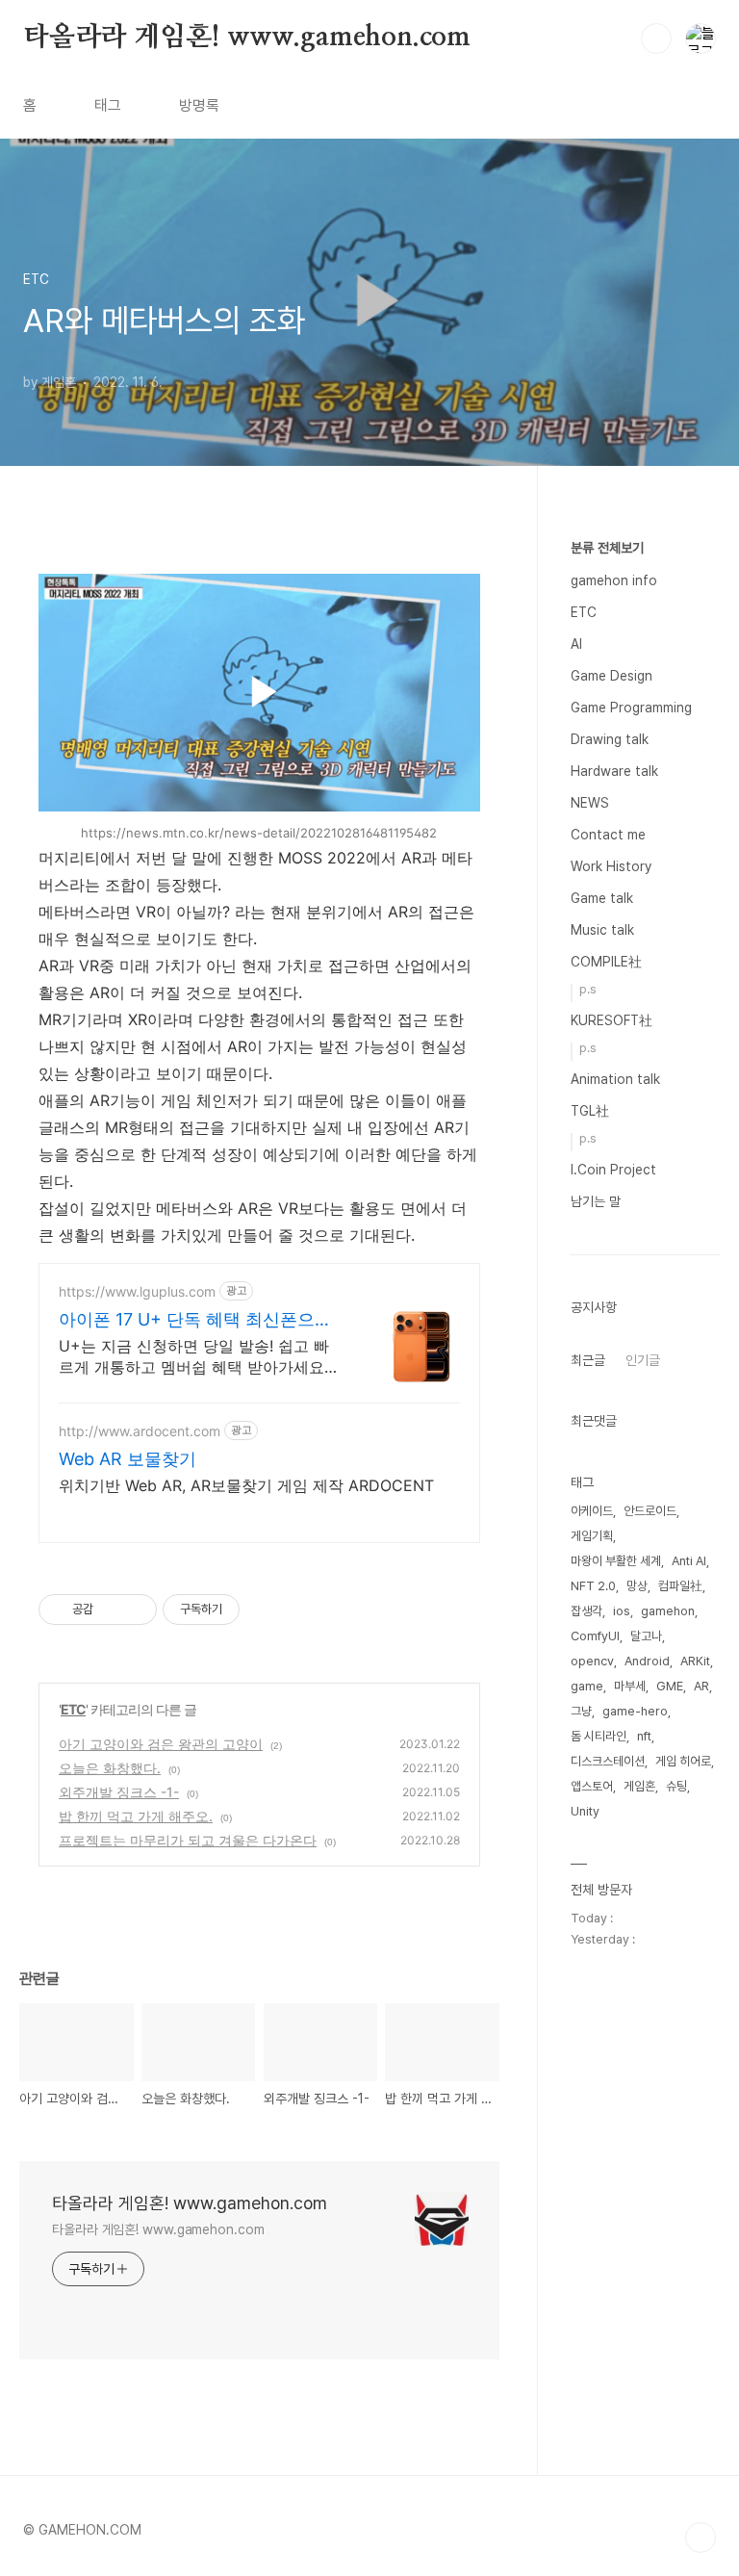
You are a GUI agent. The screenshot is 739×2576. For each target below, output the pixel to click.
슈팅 (676, 1786)
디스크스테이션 (608, 1761)
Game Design (612, 676)
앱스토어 (592, 1786)
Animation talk (615, 1079)
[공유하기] (111, 1610)
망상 (637, 1586)
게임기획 (592, 1536)
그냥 (581, 1711)
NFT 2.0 (593, 1586)
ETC (73, 1709)
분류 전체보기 (607, 548)
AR (701, 1686)
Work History (611, 866)
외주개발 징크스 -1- (119, 1792)
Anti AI (689, 1561)
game (587, 1686)
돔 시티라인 (599, 1736)
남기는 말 (596, 1201)
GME (670, 1686)
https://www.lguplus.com (137, 1291)
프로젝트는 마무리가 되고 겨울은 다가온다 (188, 1840)
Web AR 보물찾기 (127, 1459)
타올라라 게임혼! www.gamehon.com (247, 38)
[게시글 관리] (135, 1610)
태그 (108, 105)
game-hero (635, 1711)
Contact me (608, 835)
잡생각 (586, 1611)
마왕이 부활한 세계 (616, 1561)
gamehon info (614, 580)
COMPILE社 (606, 962)
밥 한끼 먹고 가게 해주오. (136, 1816)
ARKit (695, 1661)
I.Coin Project (613, 1170)
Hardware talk (614, 771)
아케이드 (592, 1511)
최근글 (588, 1360)
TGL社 (590, 1111)
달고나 (646, 1636)
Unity (585, 1811)
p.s (588, 989)
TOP (701, 2537)
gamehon (668, 1611)
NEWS (590, 803)
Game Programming (631, 708)
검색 (656, 39)
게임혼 (639, 1786)
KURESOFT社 (612, 1020)
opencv (592, 1661)
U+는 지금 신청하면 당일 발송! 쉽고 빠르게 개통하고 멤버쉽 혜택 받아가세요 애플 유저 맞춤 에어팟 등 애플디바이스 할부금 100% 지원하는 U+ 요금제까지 (194, 1357)
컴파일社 (680, 1586)
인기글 (643, 1360)
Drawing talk (610, 739)
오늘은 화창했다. (110, 1768)
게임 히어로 (683, 1761)
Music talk (602, 930)
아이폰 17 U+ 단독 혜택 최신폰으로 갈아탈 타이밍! (195, 1320)
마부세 (630, 1686)
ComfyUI (595, 1636)
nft (644, 1736)
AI (576, 644)
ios (622, 1611)
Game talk (602, 898)
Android (647, 1661)
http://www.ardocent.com (140, 1431)
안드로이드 (650, 1511)
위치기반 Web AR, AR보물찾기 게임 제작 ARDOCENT (246, 1485)
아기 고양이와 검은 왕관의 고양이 (161, 1744)
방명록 (199, 105)
